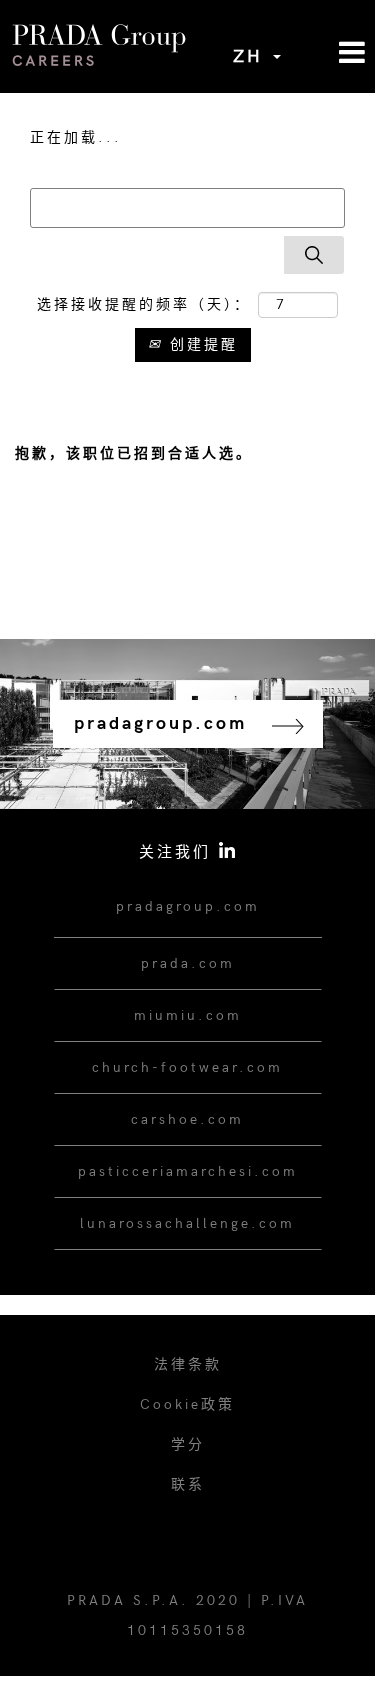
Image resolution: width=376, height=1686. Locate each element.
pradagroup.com (188, 906)
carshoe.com (187, 1119)
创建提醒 (200, 344)
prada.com (188, 963)
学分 (188, 1444)
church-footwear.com (187, 1067)
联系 (188, 1484)
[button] (329, 53)
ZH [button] (252, 56)
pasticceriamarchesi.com (188, 1171)
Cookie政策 (187, 1404)
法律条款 (188, 1364)
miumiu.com (188, 1015)
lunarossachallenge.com (187, 1223)
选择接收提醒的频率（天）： (144, 304)
